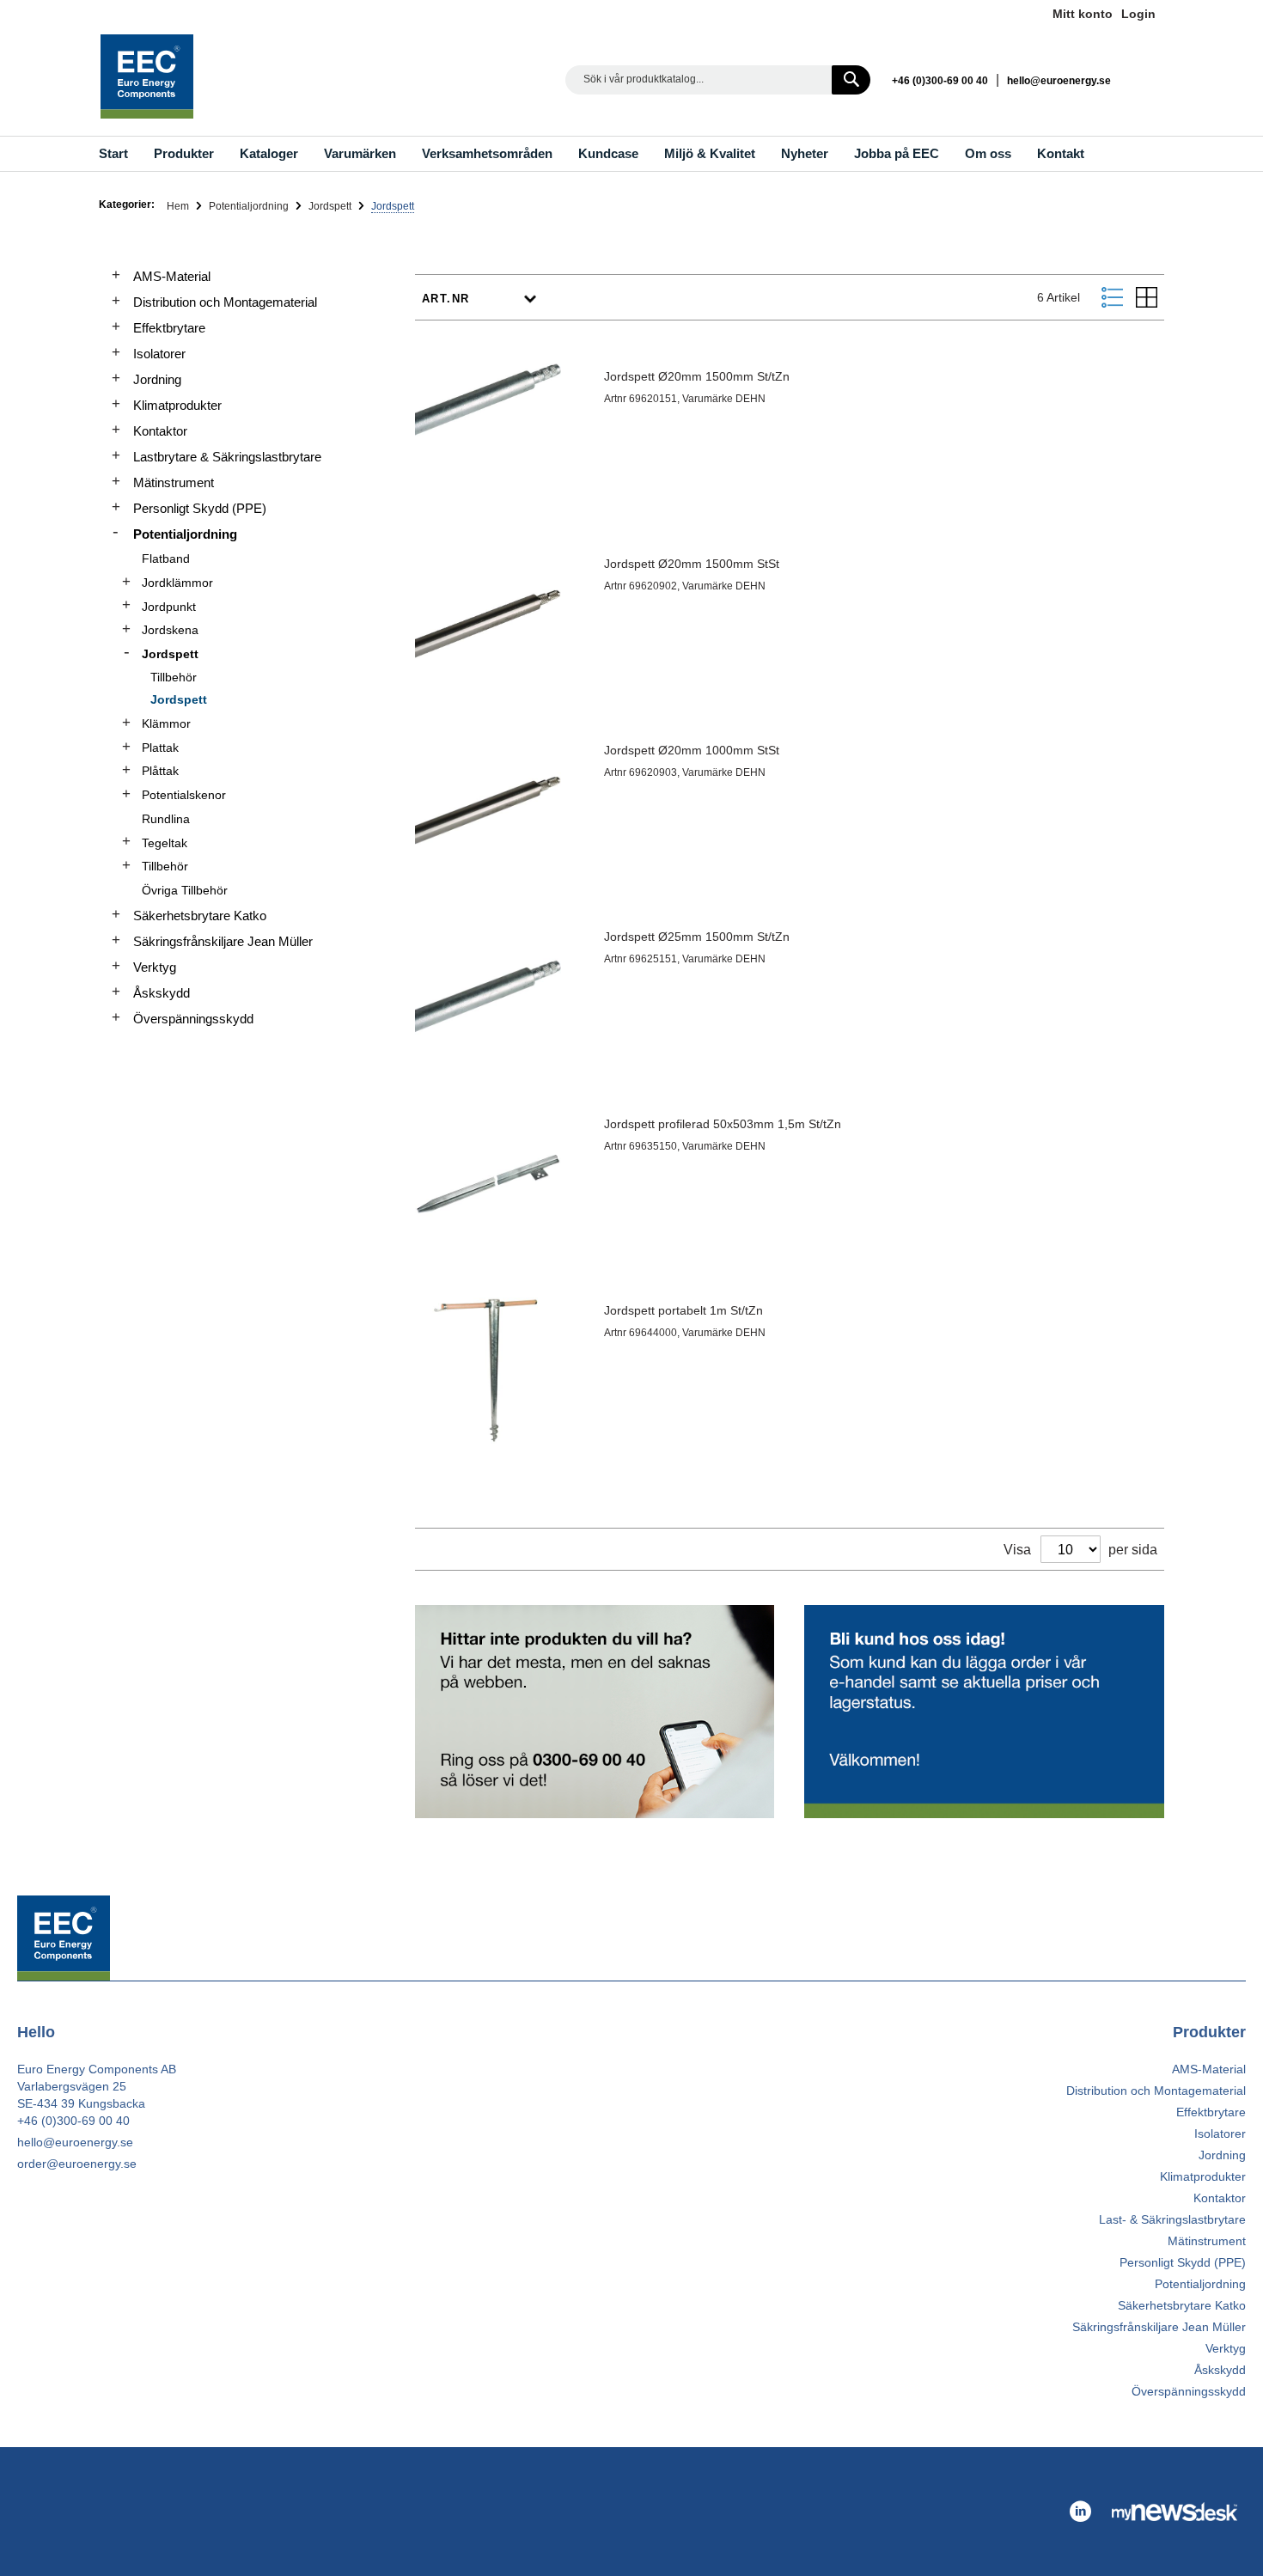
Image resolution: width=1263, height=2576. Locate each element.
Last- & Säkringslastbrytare (1172, 2219)
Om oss (988, 153)
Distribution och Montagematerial (225, 302)
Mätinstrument (174, 482)
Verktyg (155, 967)
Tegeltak (165, 843)
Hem (179, 206)
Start (113, 153)
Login (1138, 14)
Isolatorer (159, 354)
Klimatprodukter (177, 405)
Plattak (160, 748)
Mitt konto (1083, 14)
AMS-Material (172, 276)
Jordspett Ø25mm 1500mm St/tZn (697, 937)
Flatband (166, 559)
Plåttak (160, 771)
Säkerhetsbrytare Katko (200, 916)
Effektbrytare (169, 328)
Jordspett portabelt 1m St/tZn (683, 1310)
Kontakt (1061, 153)
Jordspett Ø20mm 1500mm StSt (692, 564)
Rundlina (166, 819)
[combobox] (718, 80)
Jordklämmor (177, 583)
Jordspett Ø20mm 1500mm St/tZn (697, 376)
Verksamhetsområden (487, 153)
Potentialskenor (184, 795)
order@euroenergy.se (77, 2164)
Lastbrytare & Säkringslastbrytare (227, 457)
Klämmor (166, 723)
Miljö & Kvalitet (710, 153)
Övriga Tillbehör (185, 890)
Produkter (184, 153)
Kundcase (608, 153)
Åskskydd (162, 993)
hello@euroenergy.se (1059, 81)
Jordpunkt (169, 607)
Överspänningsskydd (193, 1019)
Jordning (157, 379)
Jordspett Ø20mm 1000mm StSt (692, 750)
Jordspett (331, 206)
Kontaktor (160, 431)
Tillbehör (174, 677)
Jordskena (170, 630)
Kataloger (269, 153)
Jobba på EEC (897, 153)
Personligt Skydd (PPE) (200, 508)
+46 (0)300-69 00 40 (940, 81)
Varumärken (360, 153)
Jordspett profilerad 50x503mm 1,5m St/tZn (723, 1124)
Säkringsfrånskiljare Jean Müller (223, 941)
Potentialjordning (250, 206)
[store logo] (147, 76)
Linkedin (1147, 79)
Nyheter (805, 153)
